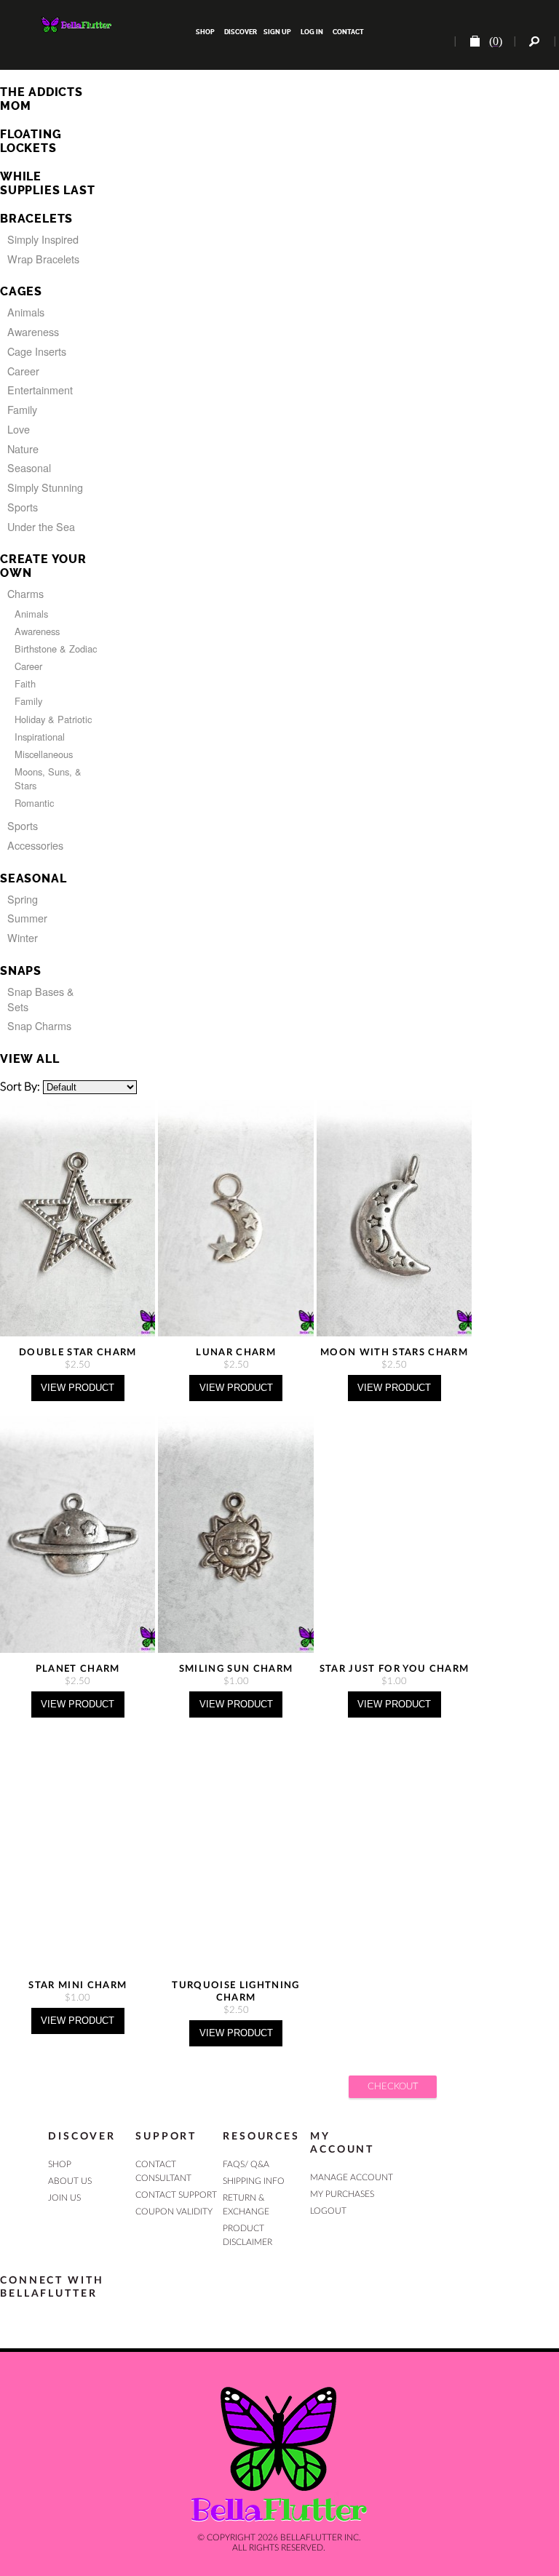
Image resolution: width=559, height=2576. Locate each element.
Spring (23, 899)
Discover (241, 32)
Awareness (33, 331)
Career (23, 371)
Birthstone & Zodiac (56, 649)
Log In (312, 32)
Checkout (393, 2086)
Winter (23, 937)
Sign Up (277, 32)
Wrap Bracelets (43, 259)
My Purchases (342, 2194)
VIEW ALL (29, 1059)
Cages (21, 291)
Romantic (34, 803)
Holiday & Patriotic (53, 719)
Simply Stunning (45, 487)
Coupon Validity (174, 2212)
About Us (70, 2181)
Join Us (64, 2198)
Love (19, 429)
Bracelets (36, 219)
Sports (23, 507)
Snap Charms (39, 1025)
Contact (348, 32)
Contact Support (176, 2195)
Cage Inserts (37, 351)
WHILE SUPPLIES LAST (47, 183)
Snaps (21, 971)
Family (22, 409)
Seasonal (29, 467)
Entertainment (40, 390)
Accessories (35, 845)
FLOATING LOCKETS (31, 141)
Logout (328, 2211)
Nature (23, 448)
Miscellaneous (44, 754)
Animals (26, 312)
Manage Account (352, 2177)
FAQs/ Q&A (246, 2164)
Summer (27, 918)
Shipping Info (254, 2181)
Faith (25, 683)
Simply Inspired (43, 239)
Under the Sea (41, 526)
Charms (25, 593)
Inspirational (40, 737)
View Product (78, 1388)
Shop (205, 32)
